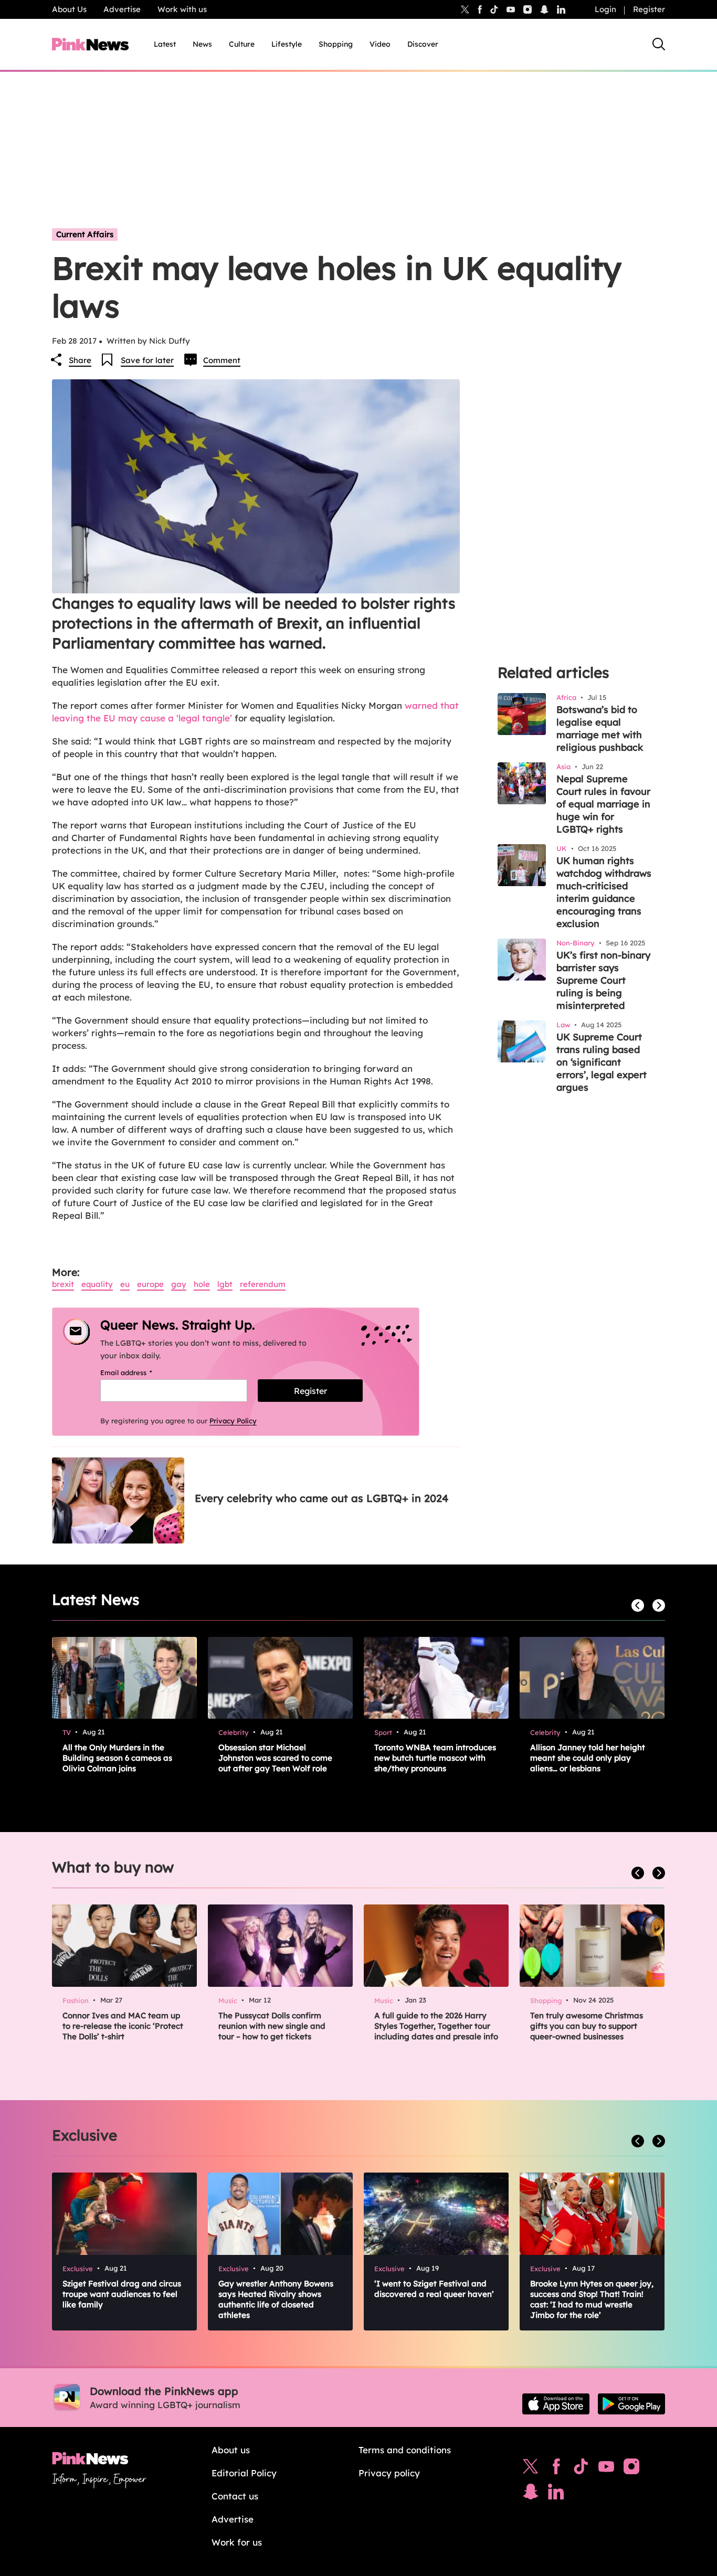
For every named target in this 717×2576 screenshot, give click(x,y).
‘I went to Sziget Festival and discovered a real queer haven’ (434, 2289)
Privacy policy (389, 2473)
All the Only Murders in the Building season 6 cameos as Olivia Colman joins (117, 1758)
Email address (139, 1372)
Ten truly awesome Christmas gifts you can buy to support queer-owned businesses (587, 2026)
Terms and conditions (405, 2450)
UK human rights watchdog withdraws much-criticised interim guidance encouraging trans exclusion (604, 892)
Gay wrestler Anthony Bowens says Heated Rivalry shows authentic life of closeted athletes (276, 2299)
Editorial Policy (244, 2473)
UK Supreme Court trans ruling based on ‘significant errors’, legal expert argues (602, 1062)
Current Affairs (85, 234)
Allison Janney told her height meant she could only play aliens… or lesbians (588, 1758)
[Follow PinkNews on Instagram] (631, 2469)
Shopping (336, 44)
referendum (263, 1284)
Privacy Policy (233, 1421)
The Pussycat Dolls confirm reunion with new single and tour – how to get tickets (272, 2026)
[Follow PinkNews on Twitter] (531, 2469)
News (202, 44)
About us (231, 2450)
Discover (423, 44)
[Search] (659, 44)
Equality (97, 1284)
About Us (69, 9)
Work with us (182, 9)
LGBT (225, 1284)
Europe (150, 1284)
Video (380, 44)
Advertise (122, 9)
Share (80, 360)
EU (125, 1284)
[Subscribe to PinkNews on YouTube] (606, 2469)
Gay (179, 1284)
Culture (242, 44)
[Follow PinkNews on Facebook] (556, 2469)
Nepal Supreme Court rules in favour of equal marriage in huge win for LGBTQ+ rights (603, 804)
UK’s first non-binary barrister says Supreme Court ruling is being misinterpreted (603, 980)
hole (202, 1284)
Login (605, 9)
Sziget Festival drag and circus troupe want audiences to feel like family (122, 2294)
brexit (63, 1284)
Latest (165, 44)
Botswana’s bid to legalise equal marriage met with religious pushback (600, 728)
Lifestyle (287, 44)
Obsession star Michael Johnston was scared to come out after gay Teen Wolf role (275, 1758)
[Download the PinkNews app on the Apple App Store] (556, 2404)
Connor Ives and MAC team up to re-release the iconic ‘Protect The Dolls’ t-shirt (123, 2026)
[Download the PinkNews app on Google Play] (631, 2404)
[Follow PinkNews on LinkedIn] (561, 9)
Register (649, 9)
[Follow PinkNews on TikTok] (581, 2469)
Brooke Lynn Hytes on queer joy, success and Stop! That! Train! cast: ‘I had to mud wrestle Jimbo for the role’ (592, 2299)
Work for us (237, 2542)
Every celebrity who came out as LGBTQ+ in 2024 (321, 1498)
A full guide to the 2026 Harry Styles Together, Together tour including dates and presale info (436, 2026)
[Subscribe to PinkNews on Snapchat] (531, 2494)
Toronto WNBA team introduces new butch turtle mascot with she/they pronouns (435, 1758)
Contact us (235, 2496)
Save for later (147, 360)
